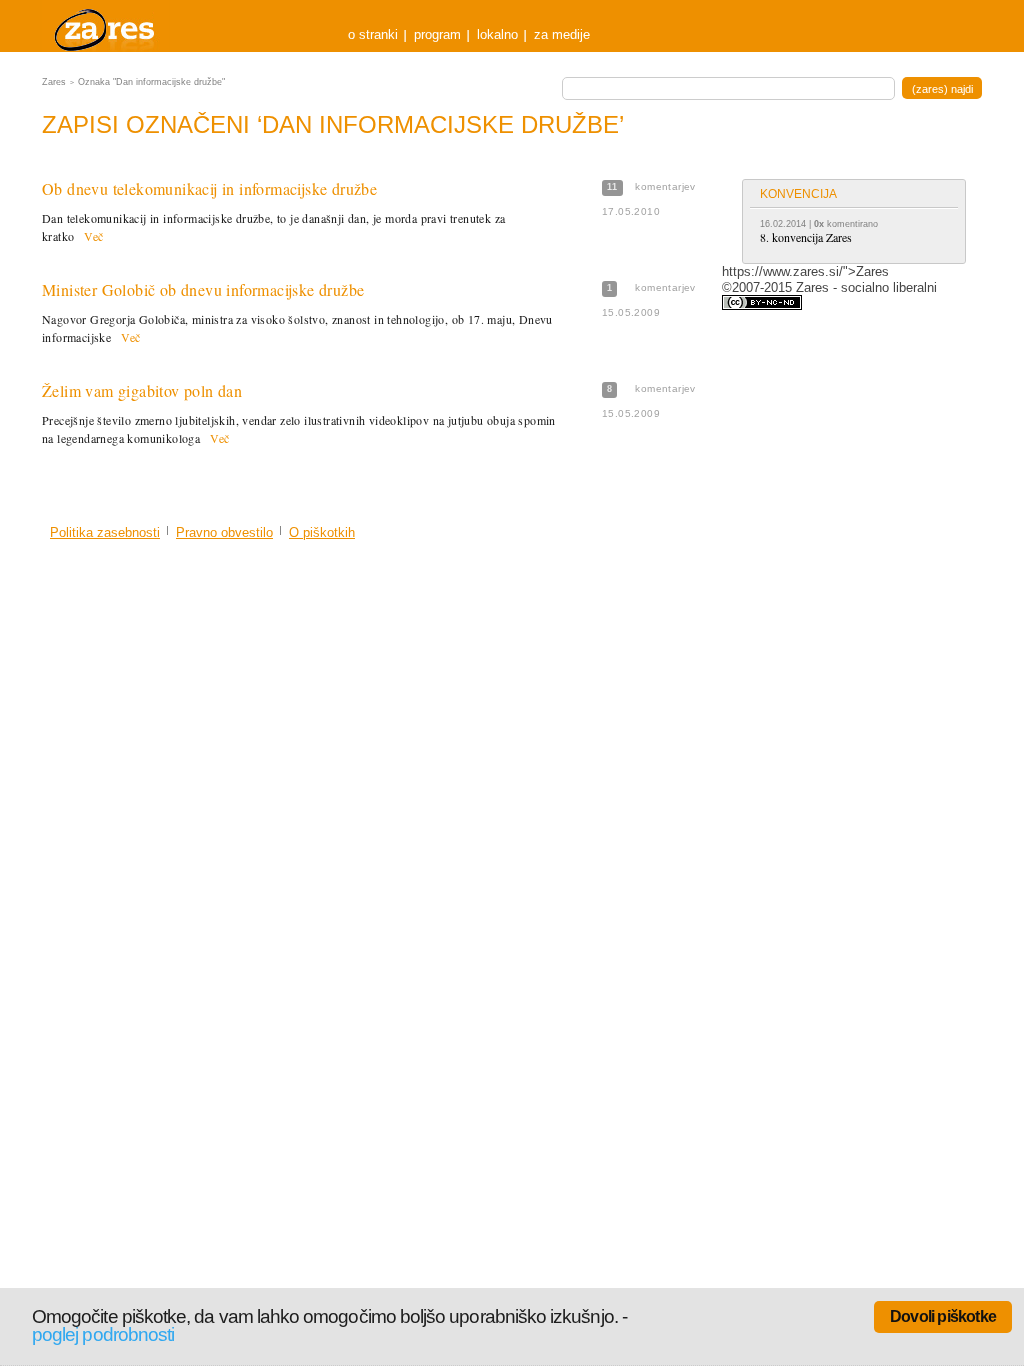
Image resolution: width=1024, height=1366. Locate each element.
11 (612, 187)
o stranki (373, 34)
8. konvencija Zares (806, 237)
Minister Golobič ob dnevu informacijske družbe (203, 289)
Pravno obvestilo (224, 532)
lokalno (497, 34)
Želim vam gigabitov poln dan (142, 390)
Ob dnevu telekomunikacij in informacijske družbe (209, 188)
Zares (106, 26)
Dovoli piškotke (943, 1316)
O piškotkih (322, 532)
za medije (562, 34)
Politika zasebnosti (105, 532)
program (437, 34)
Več (93, 236)
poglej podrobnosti (103, 1334)
